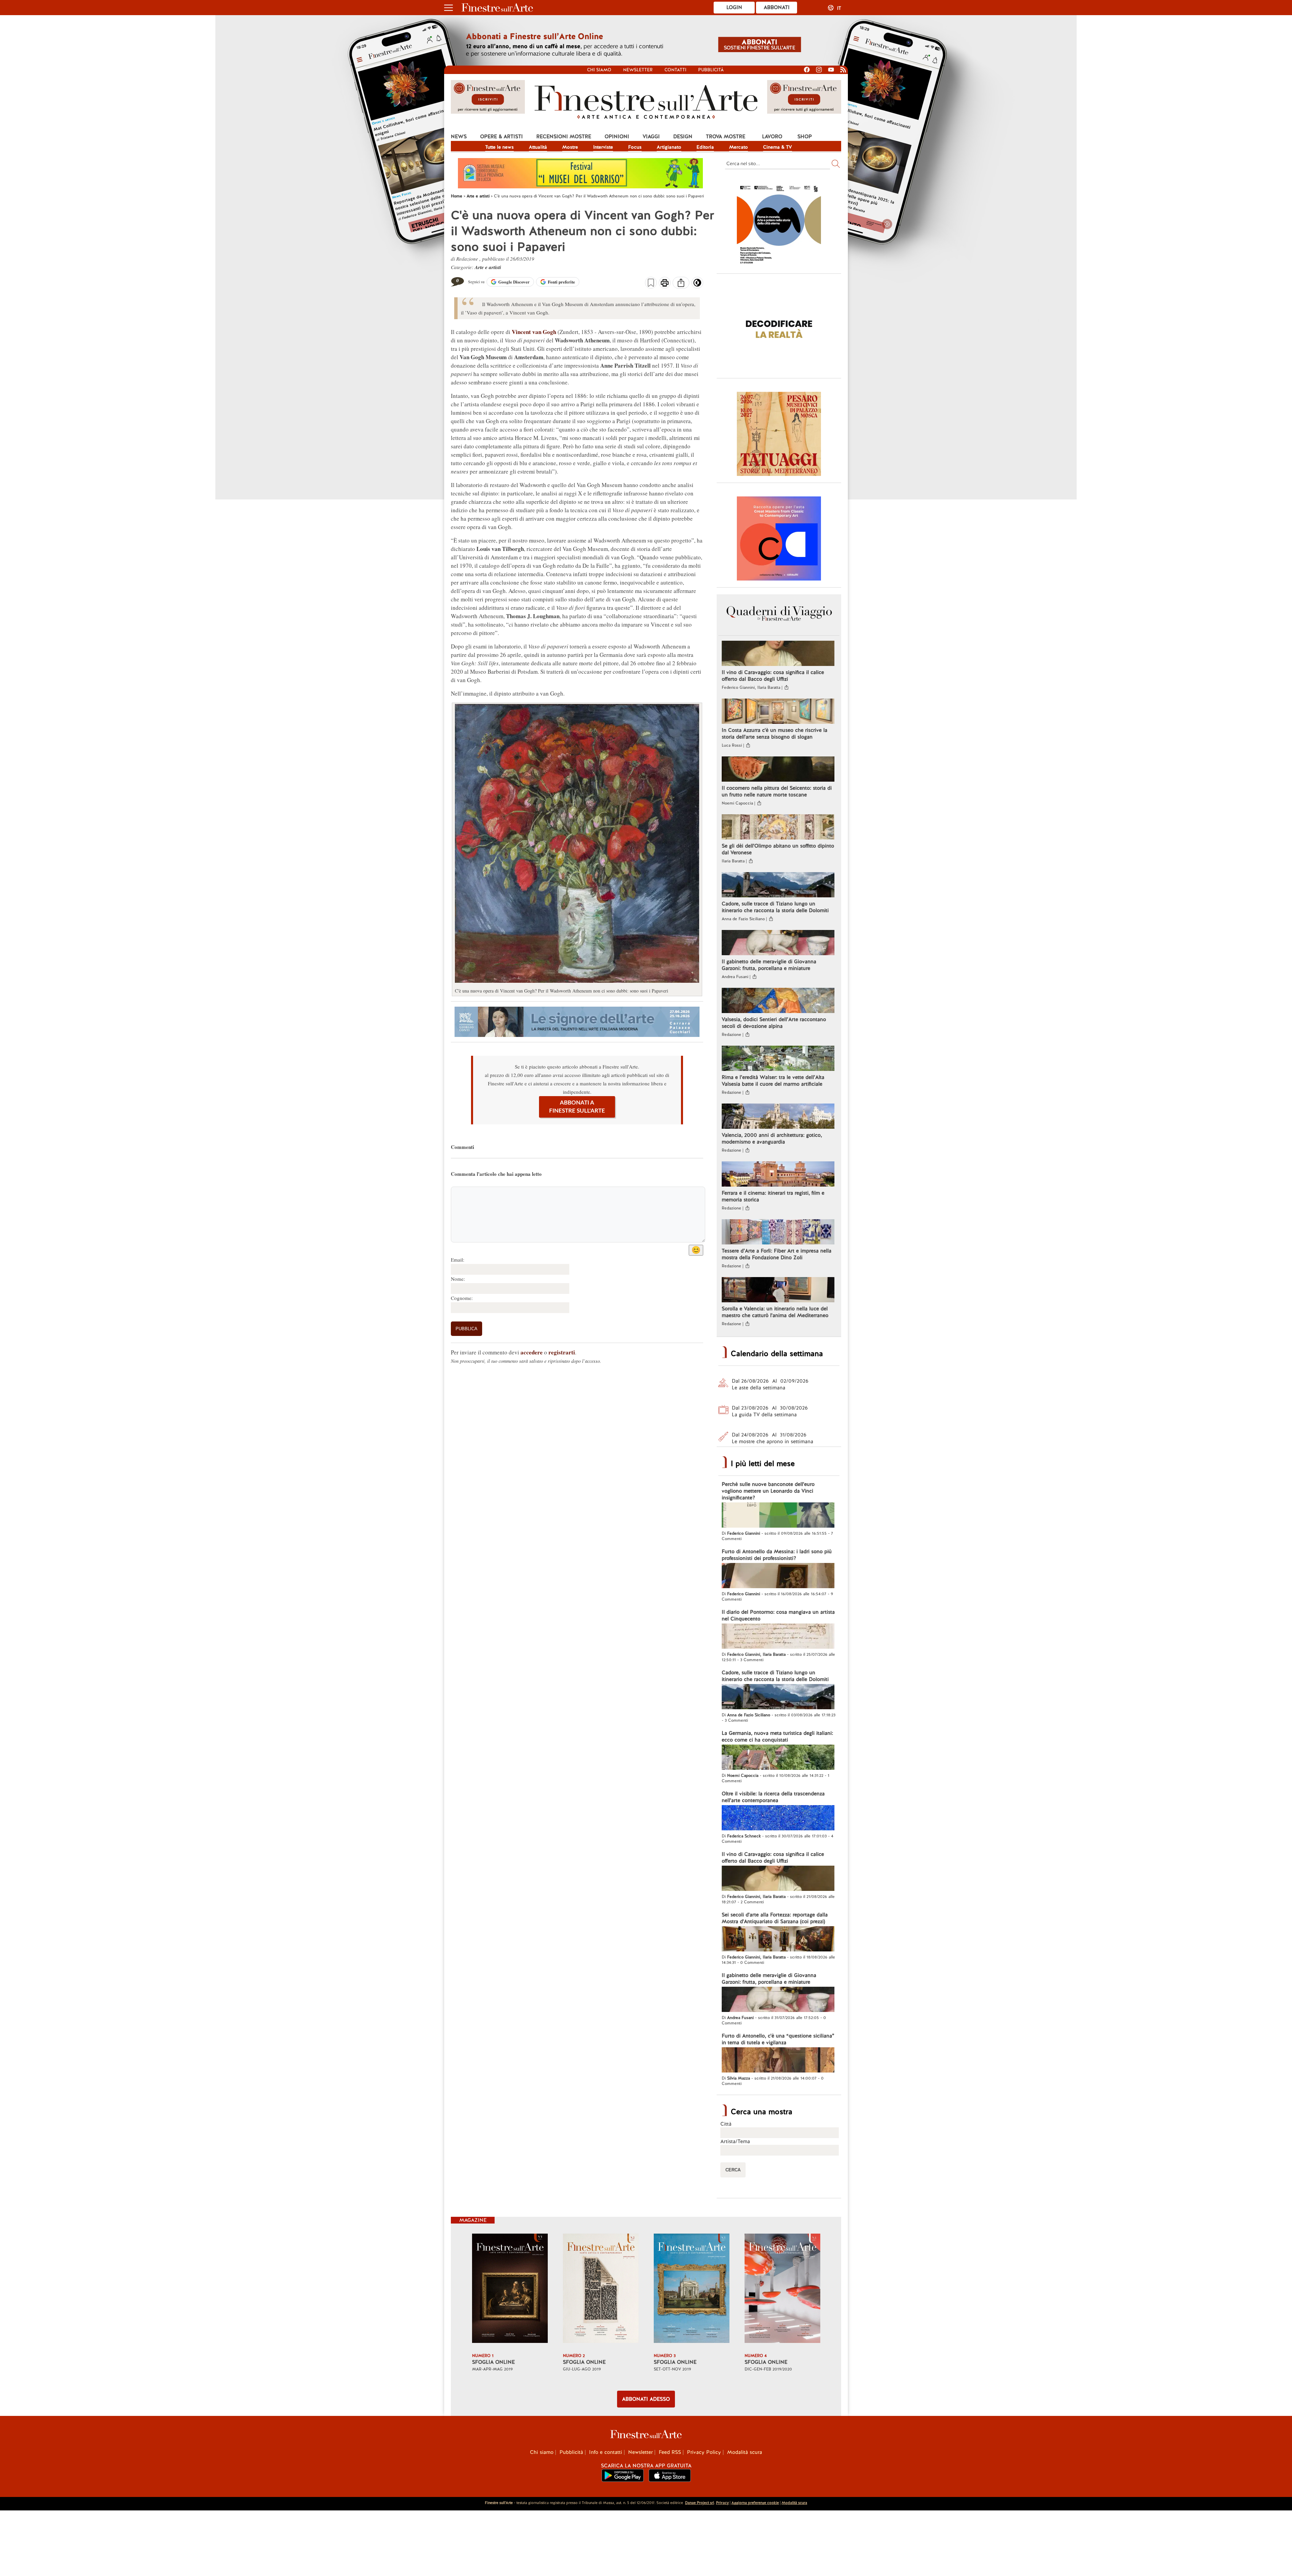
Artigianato (669, 147)
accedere (532, 1352)
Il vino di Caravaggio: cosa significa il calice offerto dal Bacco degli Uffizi (773, 676)
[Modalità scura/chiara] (697, 285)
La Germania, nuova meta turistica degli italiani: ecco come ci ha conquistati (777, 1737)
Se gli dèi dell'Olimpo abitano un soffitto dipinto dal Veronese (778, 849)
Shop (805, 137)
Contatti (675, 70)
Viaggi (651, 137)
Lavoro (772, 137)
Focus (635, 147)
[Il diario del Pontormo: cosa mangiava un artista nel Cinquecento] (778, 1637)
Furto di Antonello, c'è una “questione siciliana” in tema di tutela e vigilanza (778, 2039)
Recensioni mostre (564, 137)
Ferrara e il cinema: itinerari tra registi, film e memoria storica (773, 1196)
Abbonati (777, 7)
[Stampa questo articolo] (665, 284)
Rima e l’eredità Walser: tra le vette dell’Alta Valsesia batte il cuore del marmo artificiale (773, 1081)
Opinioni (617, 137)
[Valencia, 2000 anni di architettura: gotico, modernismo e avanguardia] (778, 1117)
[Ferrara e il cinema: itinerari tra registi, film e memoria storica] (778, 1175)
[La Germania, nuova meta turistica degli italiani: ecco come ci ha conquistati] (778, 1758)
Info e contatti (606, 2452)
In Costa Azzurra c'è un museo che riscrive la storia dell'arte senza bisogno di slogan (775, 734)
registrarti (562, 1352)
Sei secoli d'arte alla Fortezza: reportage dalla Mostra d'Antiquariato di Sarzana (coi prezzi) (775, 1918)
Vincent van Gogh (534, 332)
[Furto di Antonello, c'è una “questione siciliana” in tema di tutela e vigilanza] (778, 2061)
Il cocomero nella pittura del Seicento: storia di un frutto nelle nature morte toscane (777, 791)
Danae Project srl (699, 2503)
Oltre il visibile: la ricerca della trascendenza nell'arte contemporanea (773, 1797)
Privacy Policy (704, 2452)
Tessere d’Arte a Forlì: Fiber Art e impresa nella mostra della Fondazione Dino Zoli (777, 1254)
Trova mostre (726, 137)
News (459, 137)
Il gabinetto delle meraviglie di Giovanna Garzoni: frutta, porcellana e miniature (769, 965)
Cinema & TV (778, 147)
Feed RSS (670, 2452)
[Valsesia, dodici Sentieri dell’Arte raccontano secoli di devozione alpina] (778, 1001)
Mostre (570, 147)
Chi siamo (599, 70)
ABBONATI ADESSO (646, 2399)
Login (734, 7)
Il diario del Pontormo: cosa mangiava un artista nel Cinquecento (778, 1615)
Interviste (603, 147)
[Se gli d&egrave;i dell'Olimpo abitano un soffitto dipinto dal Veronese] (778, 828)
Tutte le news (499, 147)
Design (683, 137)
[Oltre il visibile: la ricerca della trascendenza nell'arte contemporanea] (778, 1819)
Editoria (705, 147)
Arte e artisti (488, 267)
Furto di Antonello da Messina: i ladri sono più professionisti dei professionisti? (777, 1555)
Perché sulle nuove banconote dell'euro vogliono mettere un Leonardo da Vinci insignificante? (768, 1491)
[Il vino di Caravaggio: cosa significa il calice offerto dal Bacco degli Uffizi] (778, 654)
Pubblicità (711, 70)
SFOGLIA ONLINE (493, 2362)
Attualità (538, 147)
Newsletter (638, 70)
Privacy (722, 2503)
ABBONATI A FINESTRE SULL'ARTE (577, 1107)
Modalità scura (745, 2452)
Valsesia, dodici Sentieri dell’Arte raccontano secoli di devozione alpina (774, 1023)
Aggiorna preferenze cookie (755, 2503)
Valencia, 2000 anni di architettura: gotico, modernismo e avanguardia (772, 1138)
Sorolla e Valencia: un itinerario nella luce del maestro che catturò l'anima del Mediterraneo (775, 1312)
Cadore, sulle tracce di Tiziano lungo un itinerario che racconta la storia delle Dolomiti (775, 907)
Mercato (739, 147)
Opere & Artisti (501, 137)
